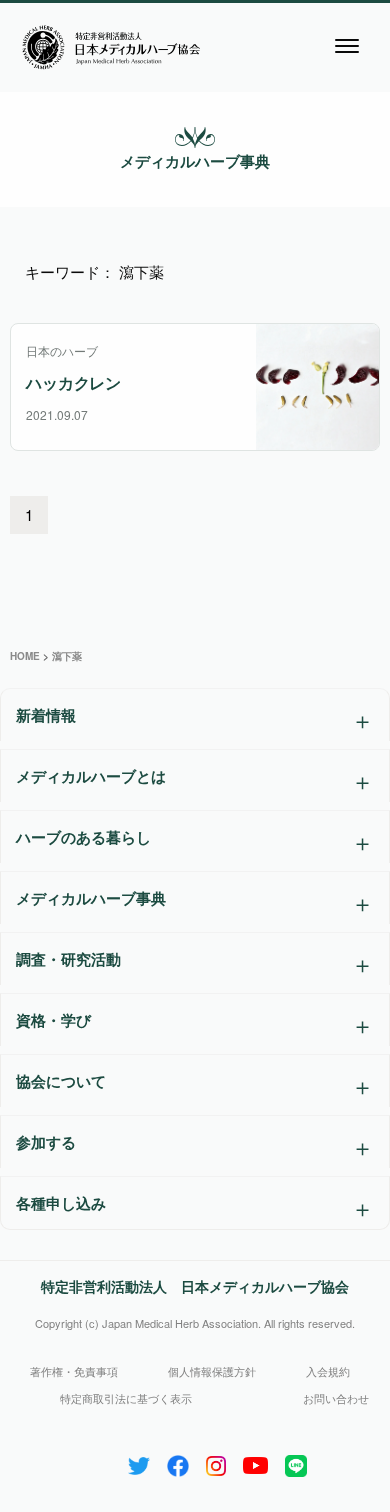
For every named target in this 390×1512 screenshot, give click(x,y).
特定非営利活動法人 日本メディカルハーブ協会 (195, 1286)
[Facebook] (178, 1461)
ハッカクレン (73, 382)
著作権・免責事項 (74, 1371)
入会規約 (328, 1371)
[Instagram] (216, 1461)
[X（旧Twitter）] (139, 1461)
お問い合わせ (336, 1398)
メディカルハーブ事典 (195, 161)
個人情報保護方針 (212, 1371)
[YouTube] (255, 1461)
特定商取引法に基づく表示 (126, 1398)
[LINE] (296, 1461)
